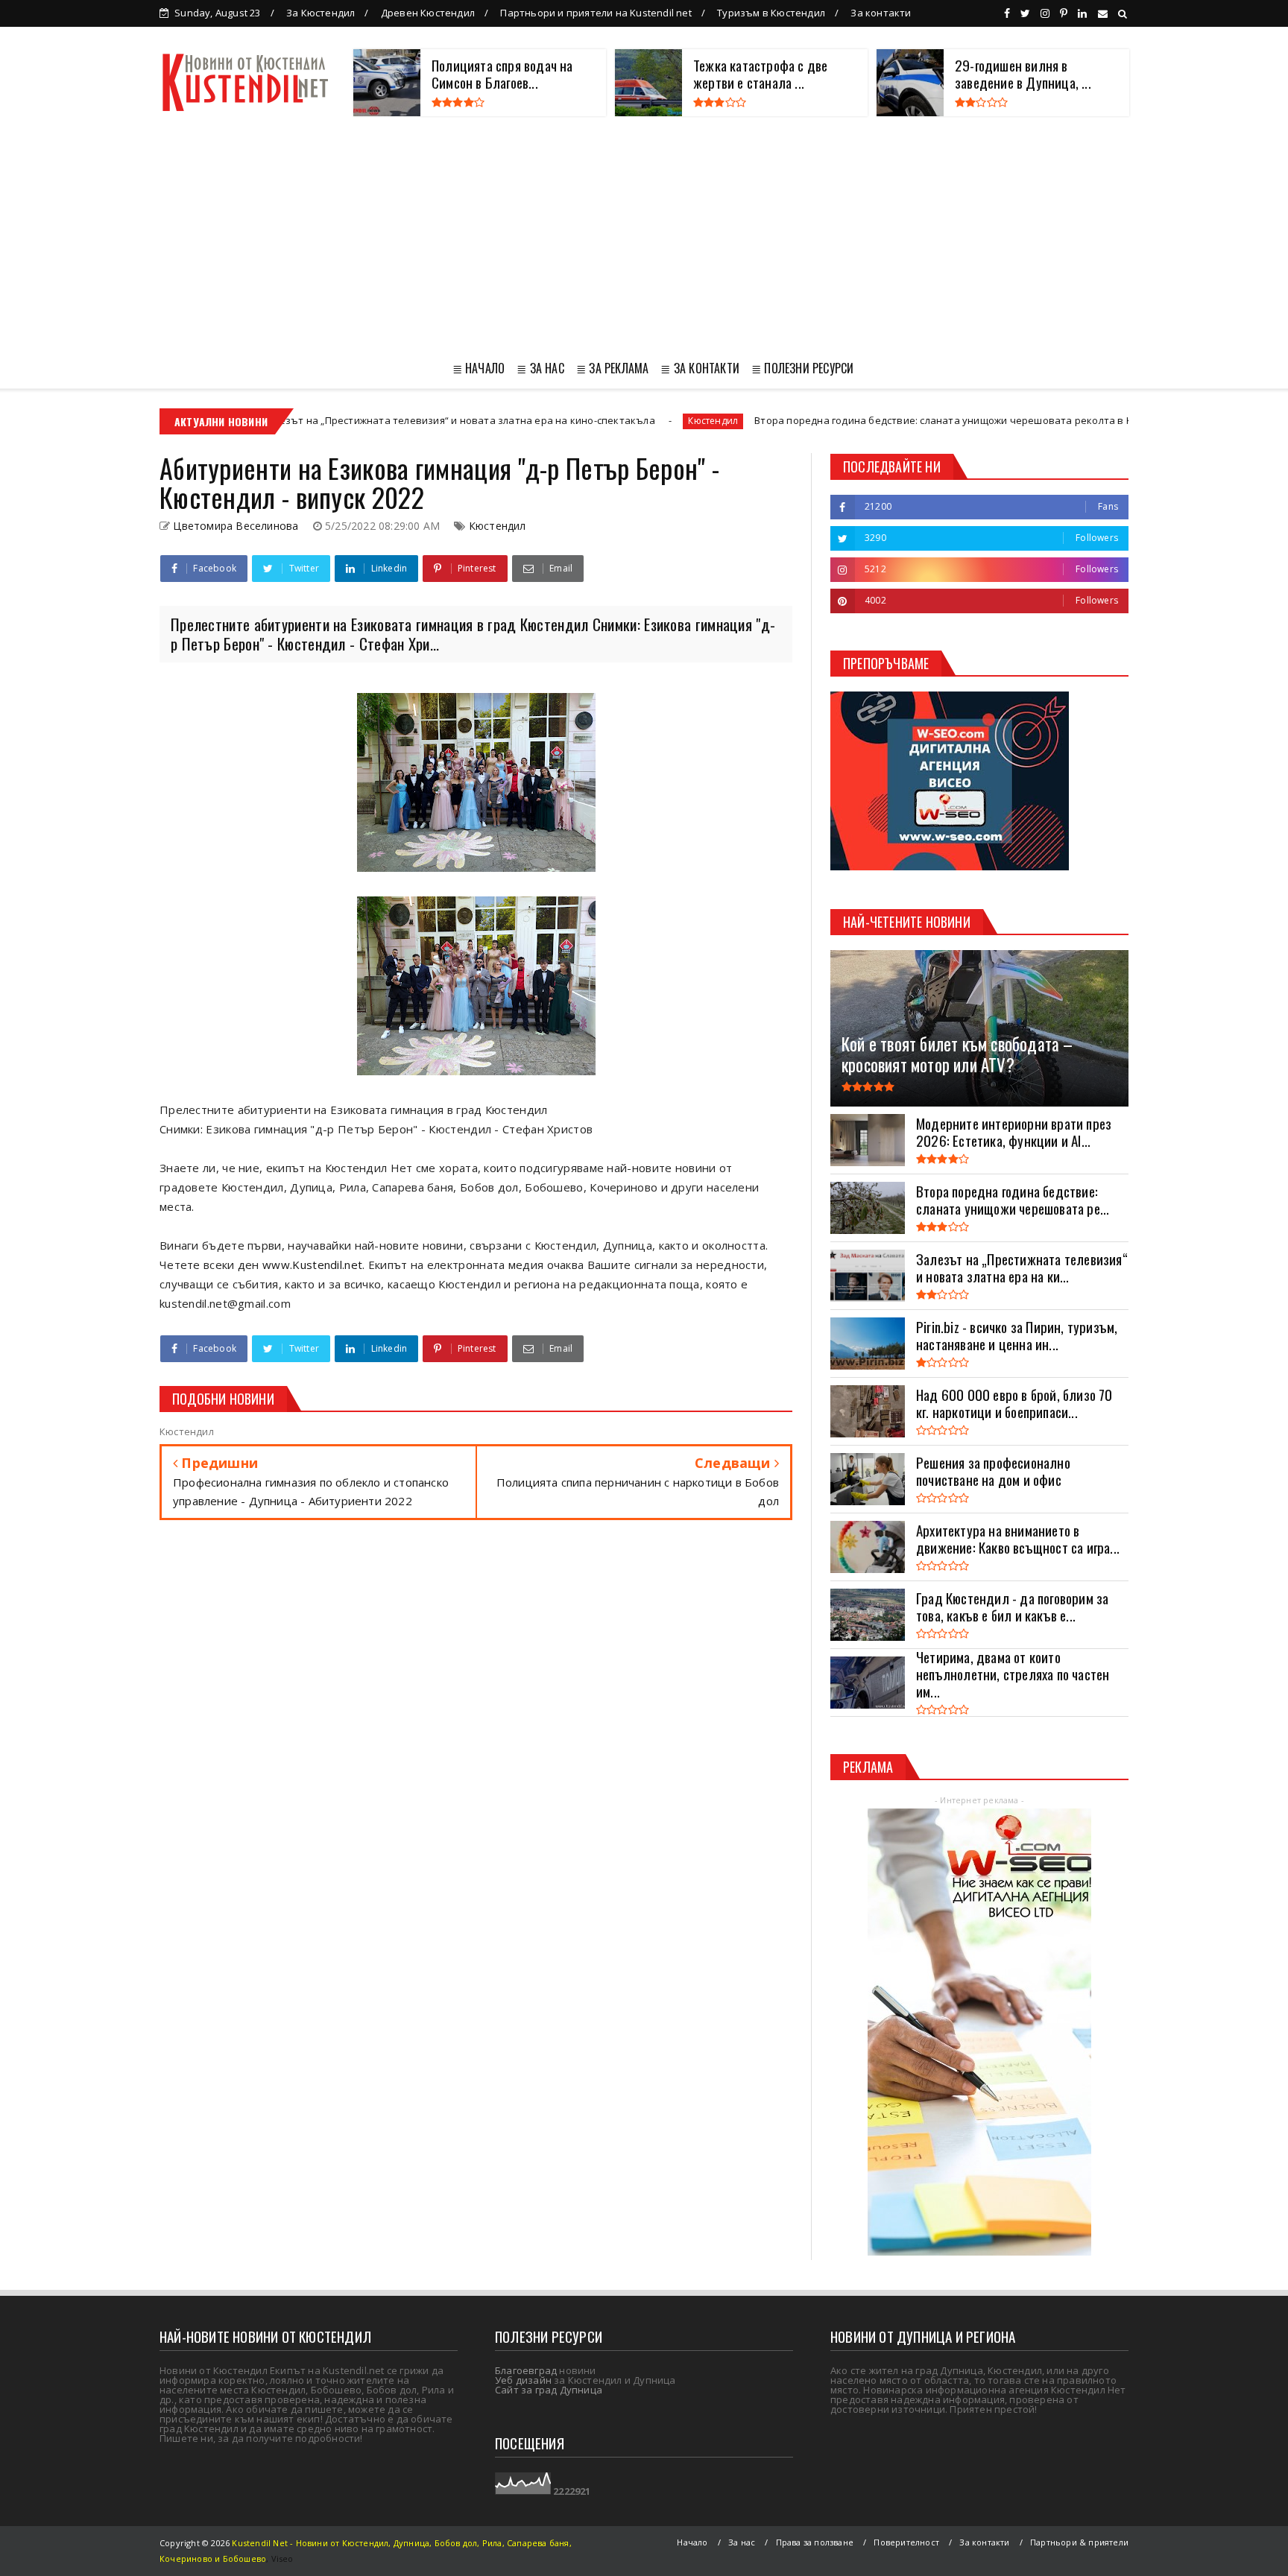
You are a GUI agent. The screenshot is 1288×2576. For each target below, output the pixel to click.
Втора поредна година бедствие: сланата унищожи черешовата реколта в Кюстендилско (856, 420)
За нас (742, 2542)
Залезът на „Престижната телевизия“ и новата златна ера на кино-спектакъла (339, 420)
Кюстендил (594, 421)
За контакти (881, 13)
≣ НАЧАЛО (479, 368)
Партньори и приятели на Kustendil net (596, 13)
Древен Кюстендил (428, 13)
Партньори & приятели (1079, 2542)
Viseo (282, 2558)
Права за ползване (815, 2542)
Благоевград (526, 2370)
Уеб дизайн (523, 2380)
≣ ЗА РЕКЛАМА (612, 368)
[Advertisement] (644, 235)
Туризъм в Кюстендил (771, 13)
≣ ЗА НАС (540, 368)
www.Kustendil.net (312, 1265)
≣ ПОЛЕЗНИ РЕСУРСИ (802, 368)
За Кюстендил (321, 13)
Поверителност (906, 2542)
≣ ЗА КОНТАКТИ (700, 368)
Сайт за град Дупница (549, 2390)
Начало (692, 2542)
